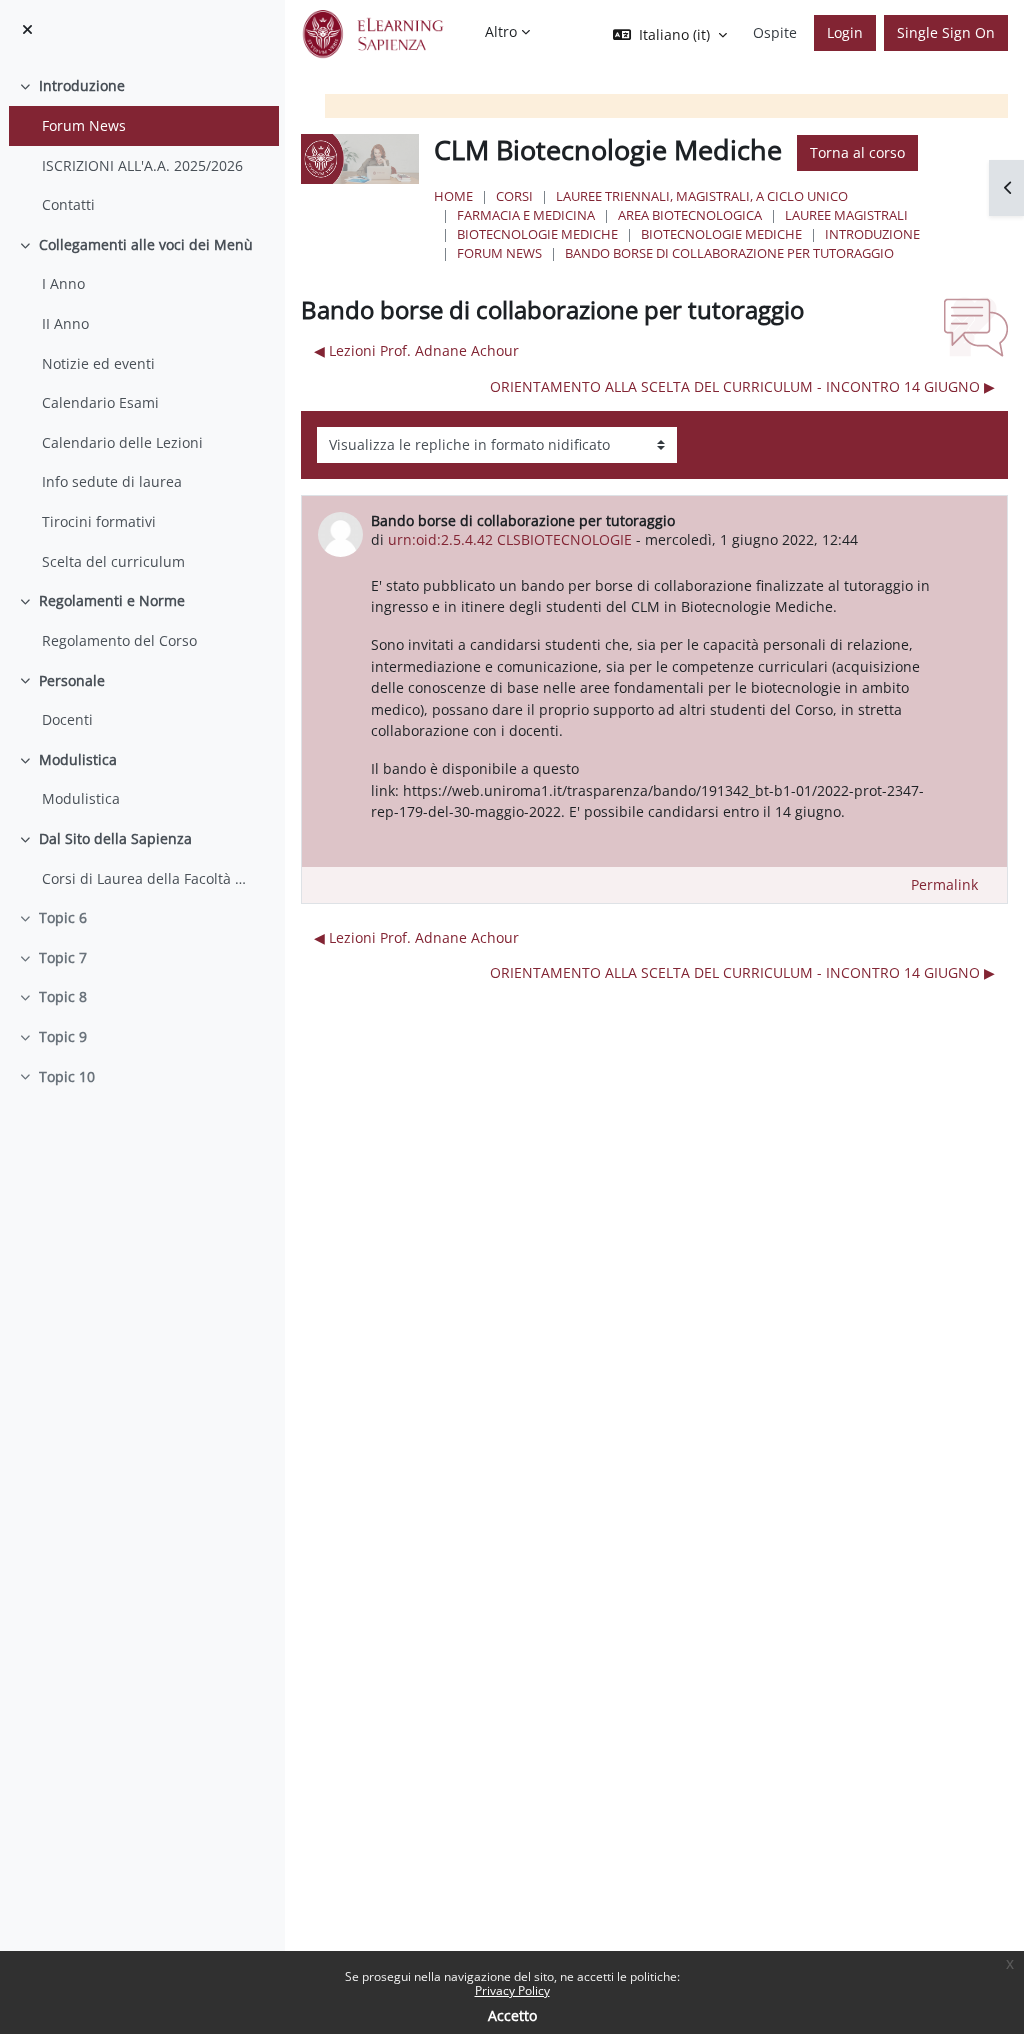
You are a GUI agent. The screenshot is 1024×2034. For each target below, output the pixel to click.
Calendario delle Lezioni (122, 442)
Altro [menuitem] (501, 31)
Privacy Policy (512, 1990)
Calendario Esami (100, 402)
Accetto (512, 2015)
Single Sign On (946, 32)
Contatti (68, 204)
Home (453, 196)
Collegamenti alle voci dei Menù (146, 244)
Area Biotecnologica (690, 215)
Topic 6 (63, 917)
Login (845, 32)
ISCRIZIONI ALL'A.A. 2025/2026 (142, 165)
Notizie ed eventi (98, 363)
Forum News (84, 125)
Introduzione (82, 85)
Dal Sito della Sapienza (115, 838)
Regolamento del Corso (119, 640)
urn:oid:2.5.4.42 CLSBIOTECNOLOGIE (510, 539)
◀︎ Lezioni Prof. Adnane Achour (416, 350)
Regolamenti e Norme (112, 600)
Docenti (67, 719)
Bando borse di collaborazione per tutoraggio (729, 253)
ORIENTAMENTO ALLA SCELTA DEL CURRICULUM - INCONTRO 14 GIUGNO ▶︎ (742, 386)
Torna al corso (857, 152)
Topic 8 (63, 996)
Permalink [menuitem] (944, 884)
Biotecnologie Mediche (537, 234)
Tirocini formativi (99, 521)
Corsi (514, 196)
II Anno (65, 323)
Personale (72, 680)
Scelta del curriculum (113, 561)
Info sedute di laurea (112, 481)
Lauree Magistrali (846, 215)
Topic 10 (67, 1076)
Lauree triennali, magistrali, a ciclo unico (702, 196)
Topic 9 (63, 1036)
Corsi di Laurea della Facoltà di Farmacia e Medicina (145, 878)
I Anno (63, 283)
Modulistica (78, 759)
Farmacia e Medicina (526, 215)
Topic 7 (63, 957)
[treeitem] (142, 145)
